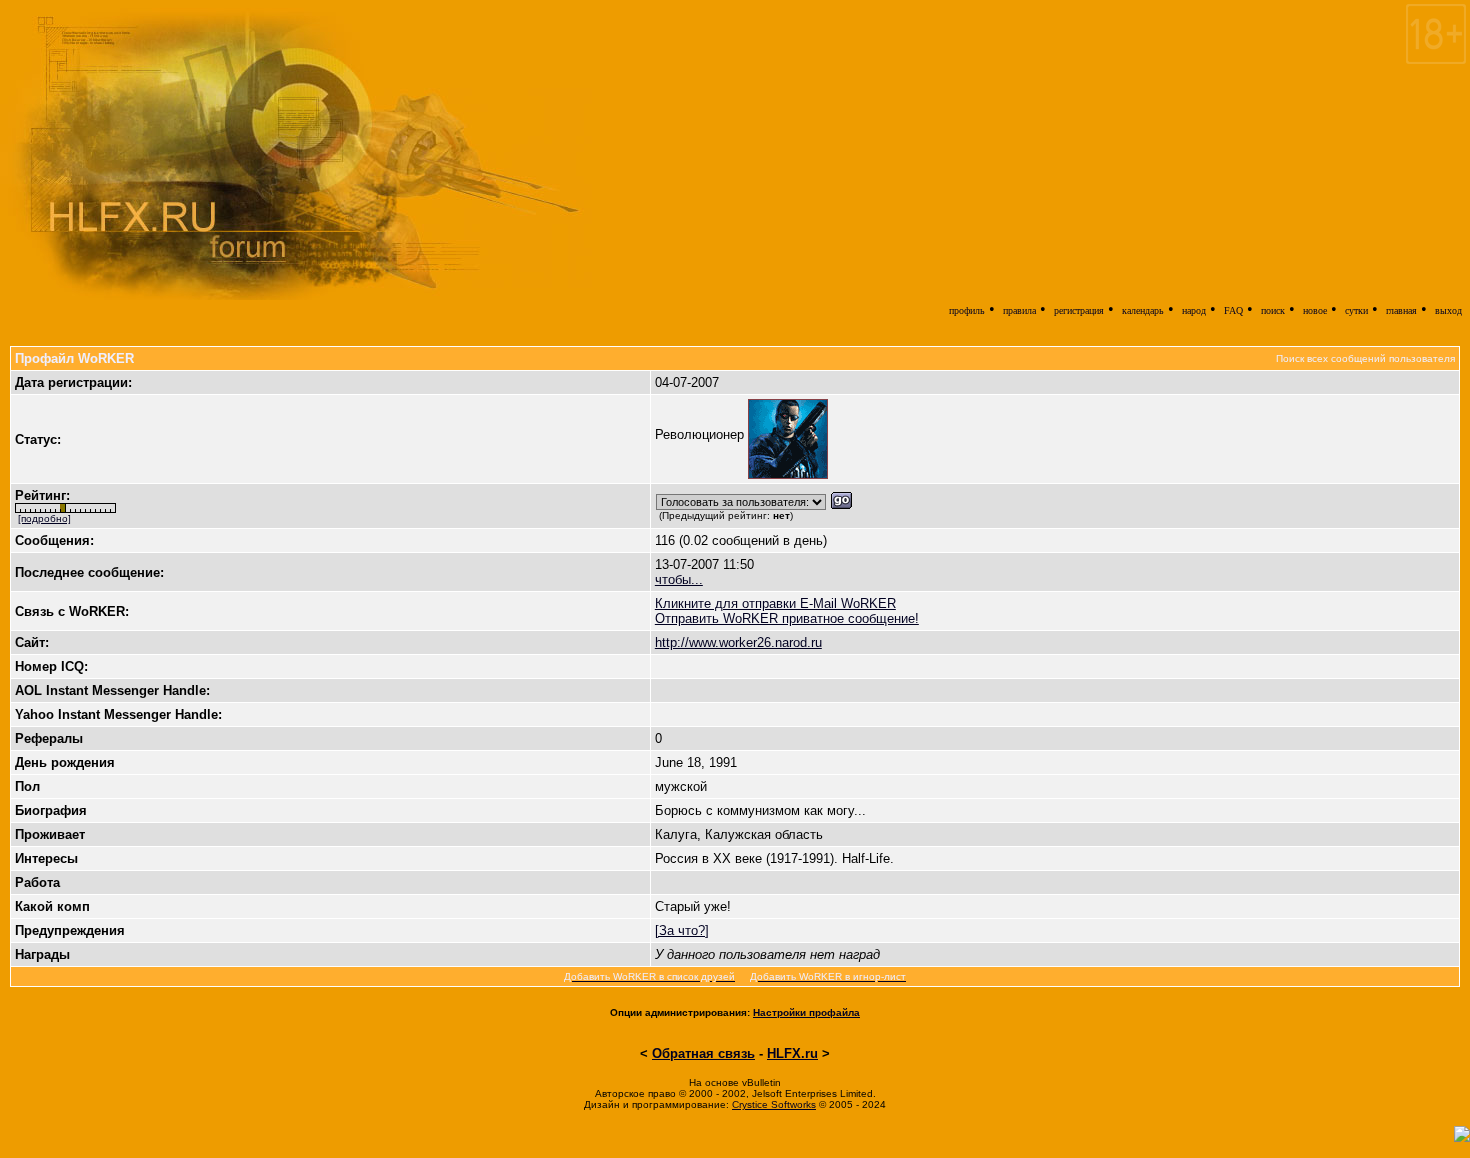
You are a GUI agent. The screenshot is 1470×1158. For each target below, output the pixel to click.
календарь (1143, 310)
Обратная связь (703, 1053)
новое (1315, 310)
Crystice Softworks (774, 1104)
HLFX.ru (792, 1053)
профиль (967, 310)
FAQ (1233, 310)
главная (1401, 310)
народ (1194, 310)
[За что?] (682, 930)
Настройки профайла (806, 1012)
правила (1019, 310)
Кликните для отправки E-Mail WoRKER (775, 603)
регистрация (1079, 310)
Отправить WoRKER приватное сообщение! (787, 618)
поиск (1273, 310)
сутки (1356, 310)
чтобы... (679, 579)
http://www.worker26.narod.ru (738, 642)
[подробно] (44, 518)
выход (1448, 310)
